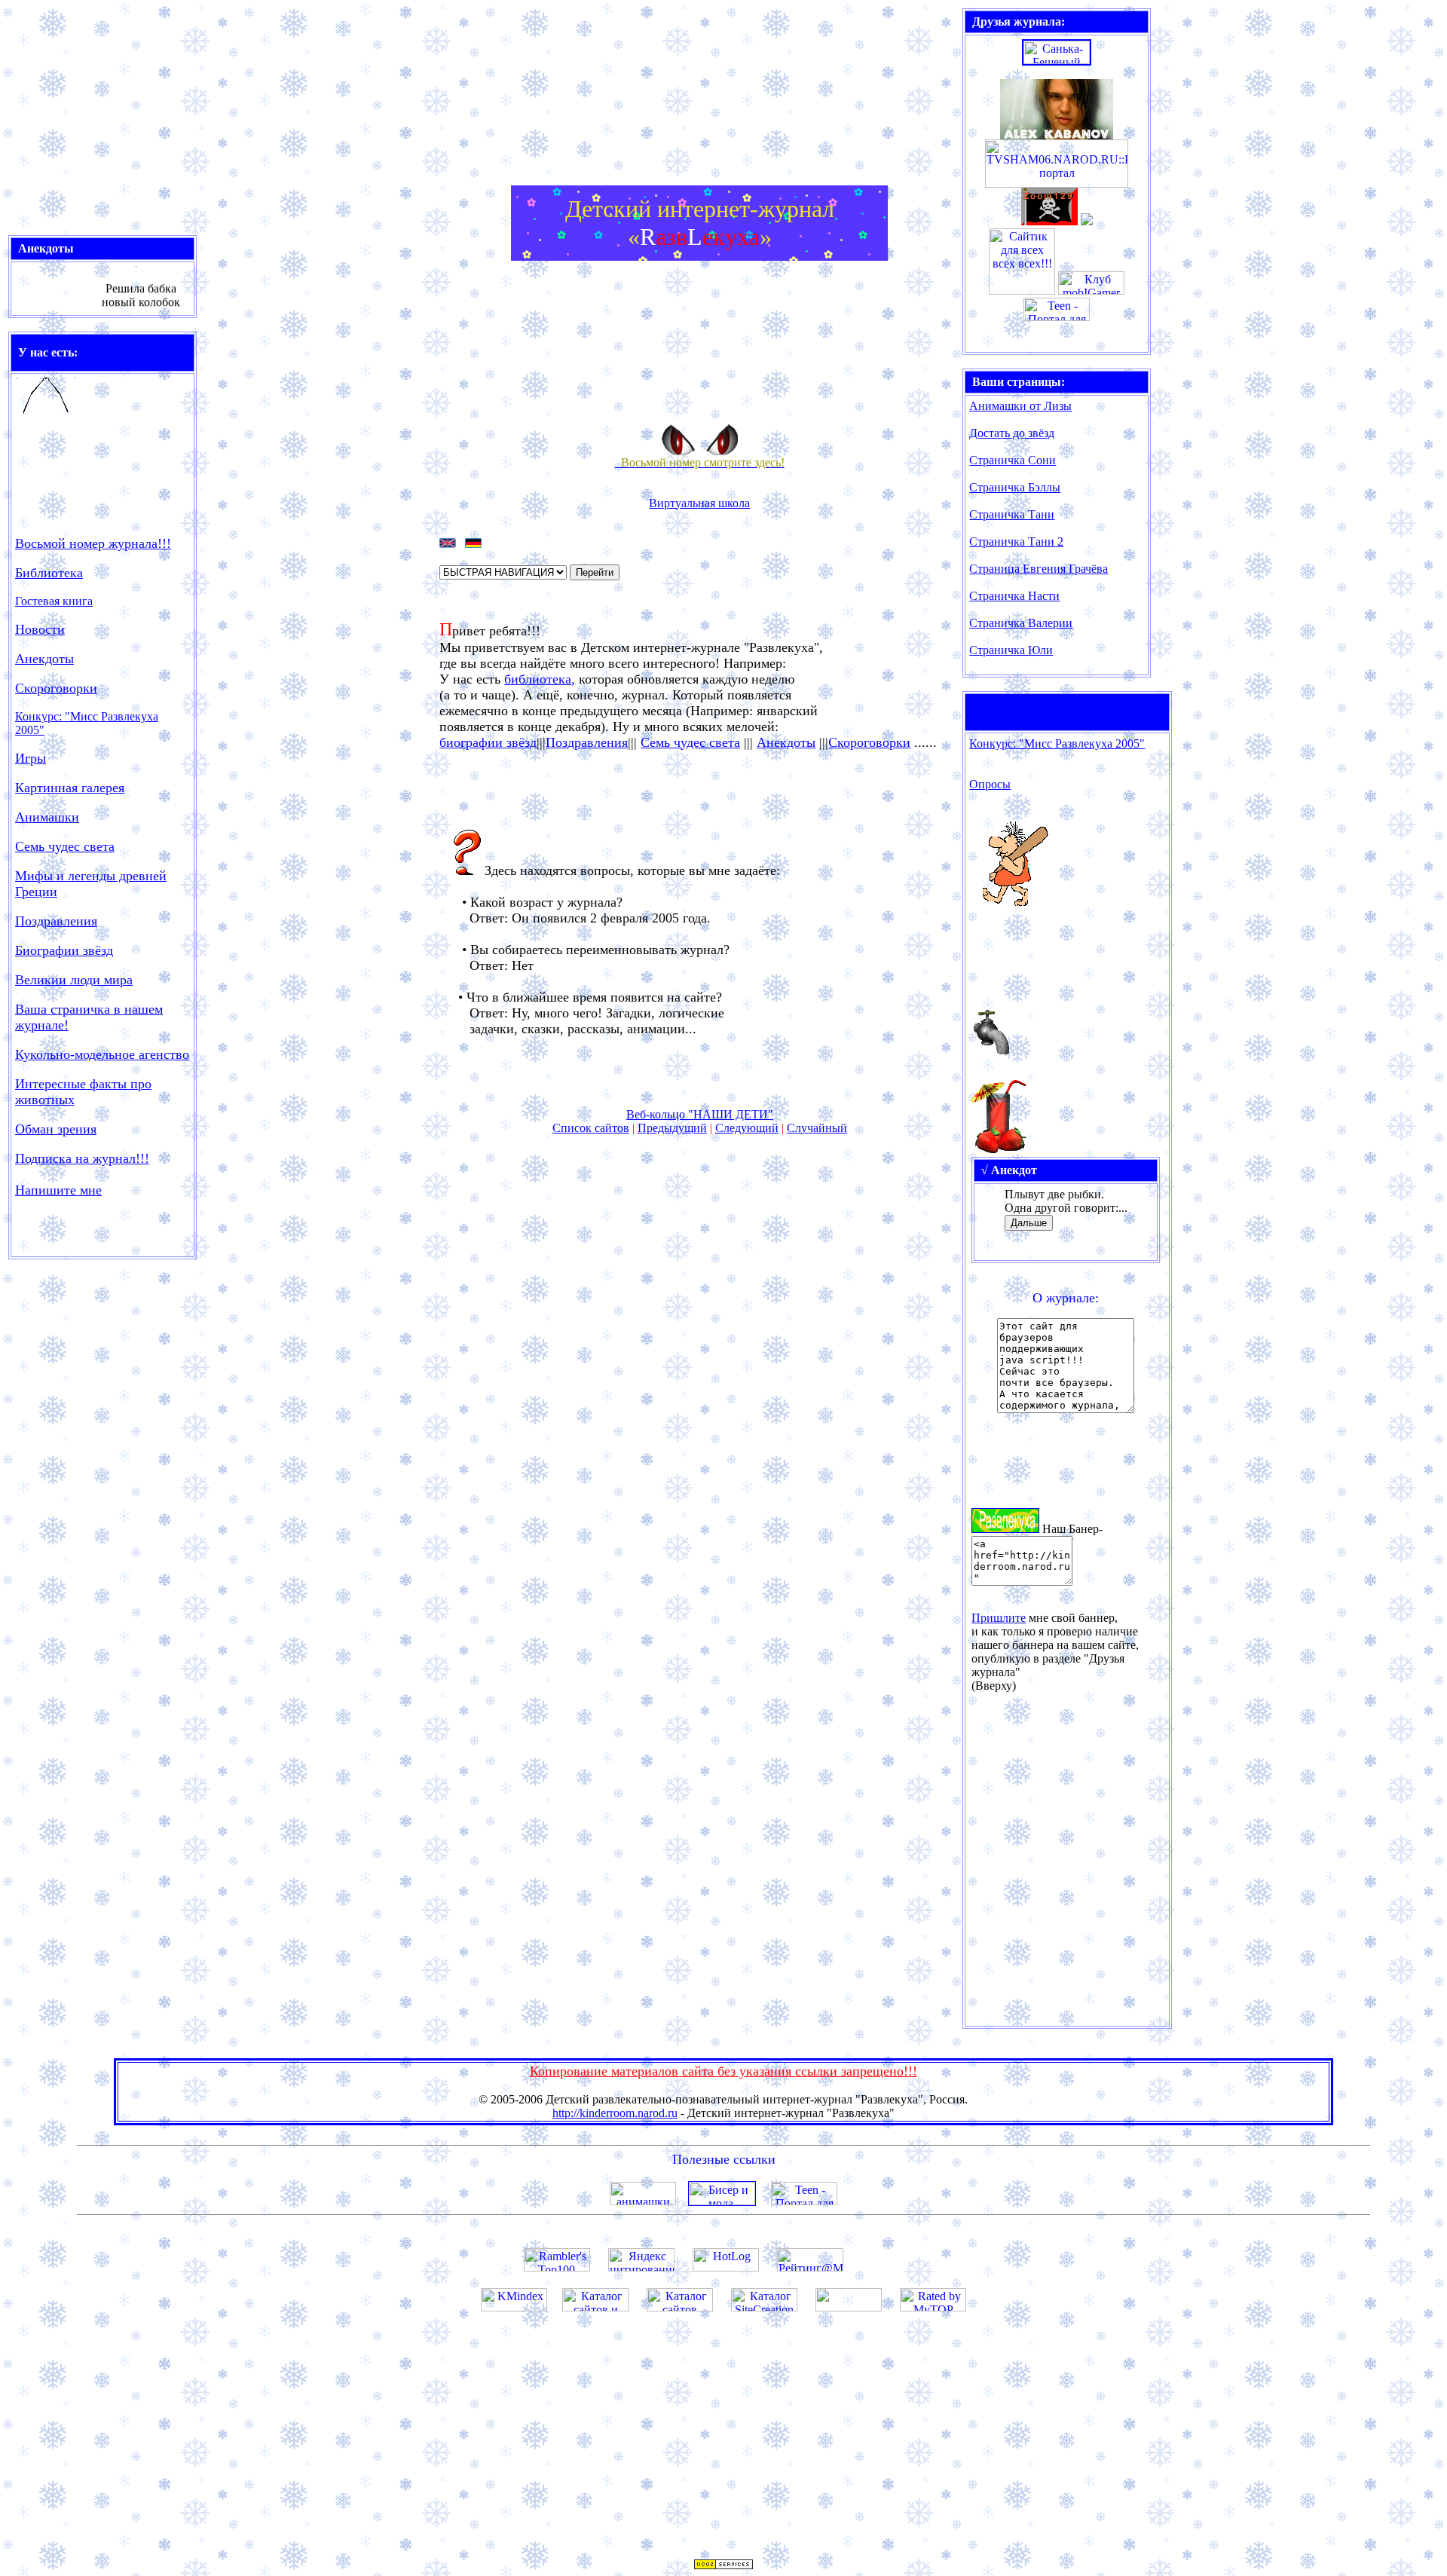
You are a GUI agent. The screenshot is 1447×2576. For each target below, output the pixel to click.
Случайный (817, 1128)
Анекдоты (44, 659)
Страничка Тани (1012, 514)
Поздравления (587, 742)
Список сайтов (591, 1128)
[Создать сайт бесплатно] (723, 2566)
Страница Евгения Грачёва (1039, 569)
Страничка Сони (1013, 460)
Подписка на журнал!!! (82, 1158)
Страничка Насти (1014, 596)
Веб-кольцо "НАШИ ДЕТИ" (700, 1114)
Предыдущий (672, 1128)
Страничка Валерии (1021, 623)
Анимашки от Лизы (1020, 406)
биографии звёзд (488, 742)
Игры (31, 758)
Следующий (747, 1128)
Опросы (990, 784)
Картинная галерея (70, 788)
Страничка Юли (1011, 650)
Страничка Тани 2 (1016, 542)
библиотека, (540, 679)
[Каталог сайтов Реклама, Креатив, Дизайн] (680, 2307)
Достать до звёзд (1012, 433)
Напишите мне (58, 1190)
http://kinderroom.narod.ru (615, 2113)
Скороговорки (56, 688)
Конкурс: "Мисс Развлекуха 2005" (1057, 743)
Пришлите (999, 1618)
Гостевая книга (54, 601)
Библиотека (49, 573)
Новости (40, 629)
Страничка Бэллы (1015, 487)
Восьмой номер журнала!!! (93, 543)
